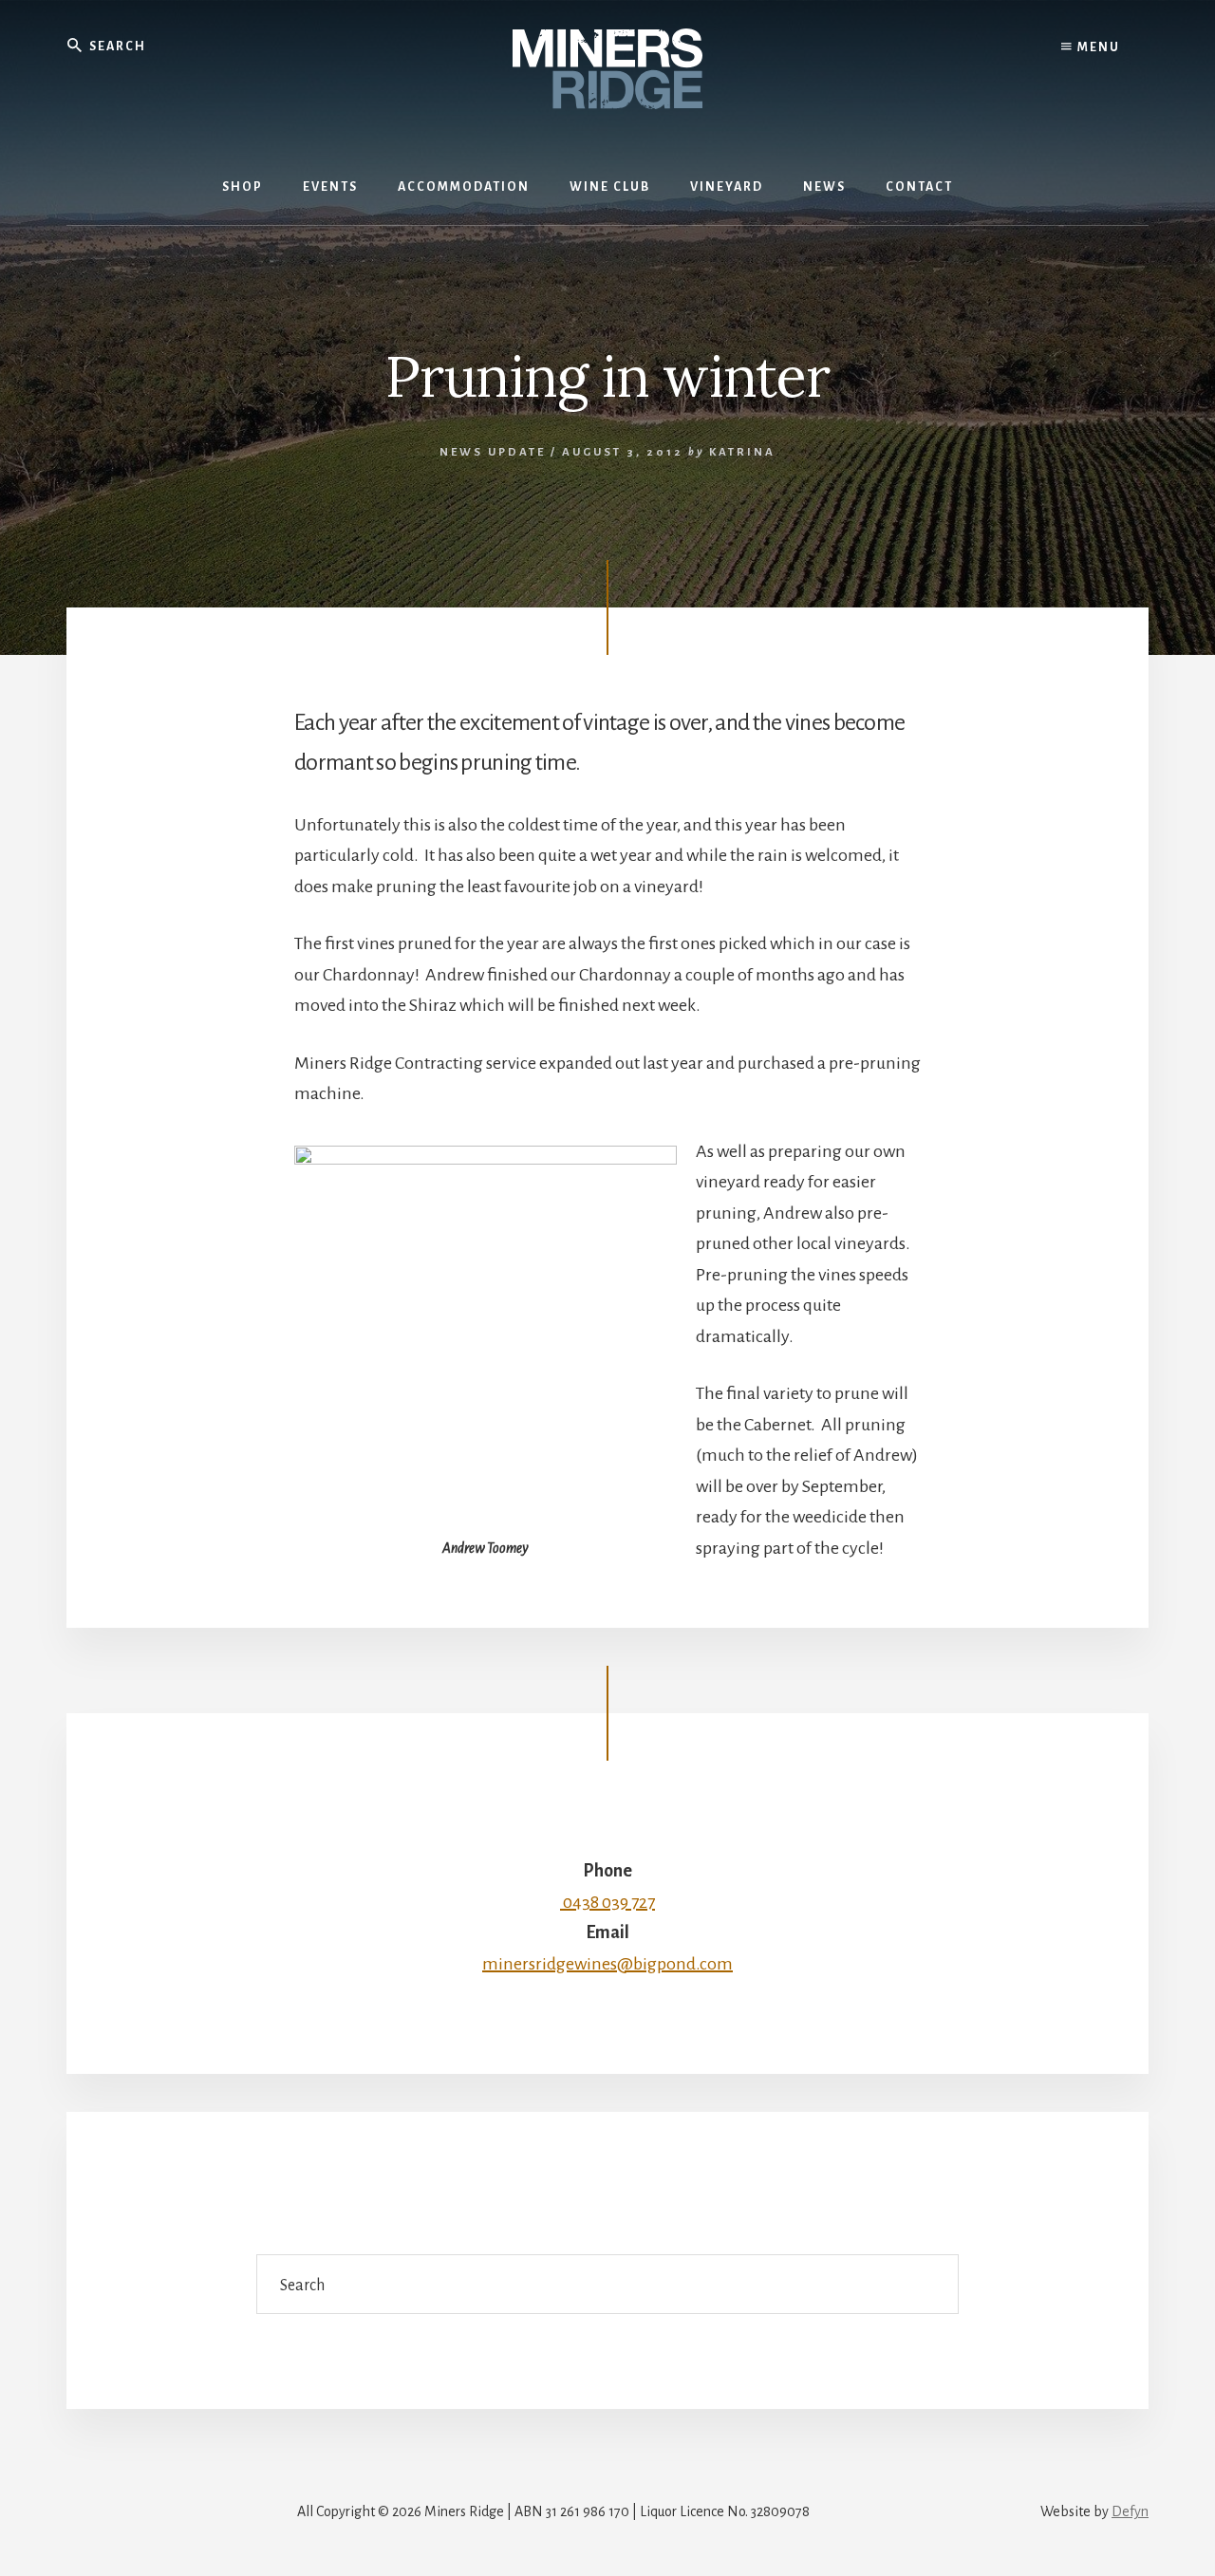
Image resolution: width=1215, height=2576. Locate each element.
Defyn (1130, 2511)
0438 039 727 (607, 1902)
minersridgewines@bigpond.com (607, 1964)
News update (493, 452)
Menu (1097, 47)
